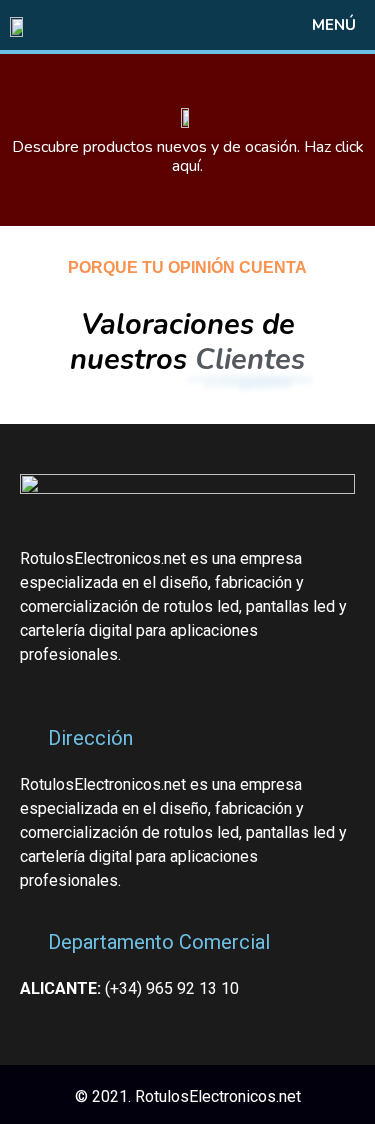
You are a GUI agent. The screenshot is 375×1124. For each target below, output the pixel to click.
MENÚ (334, 25)
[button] (297, 25)
